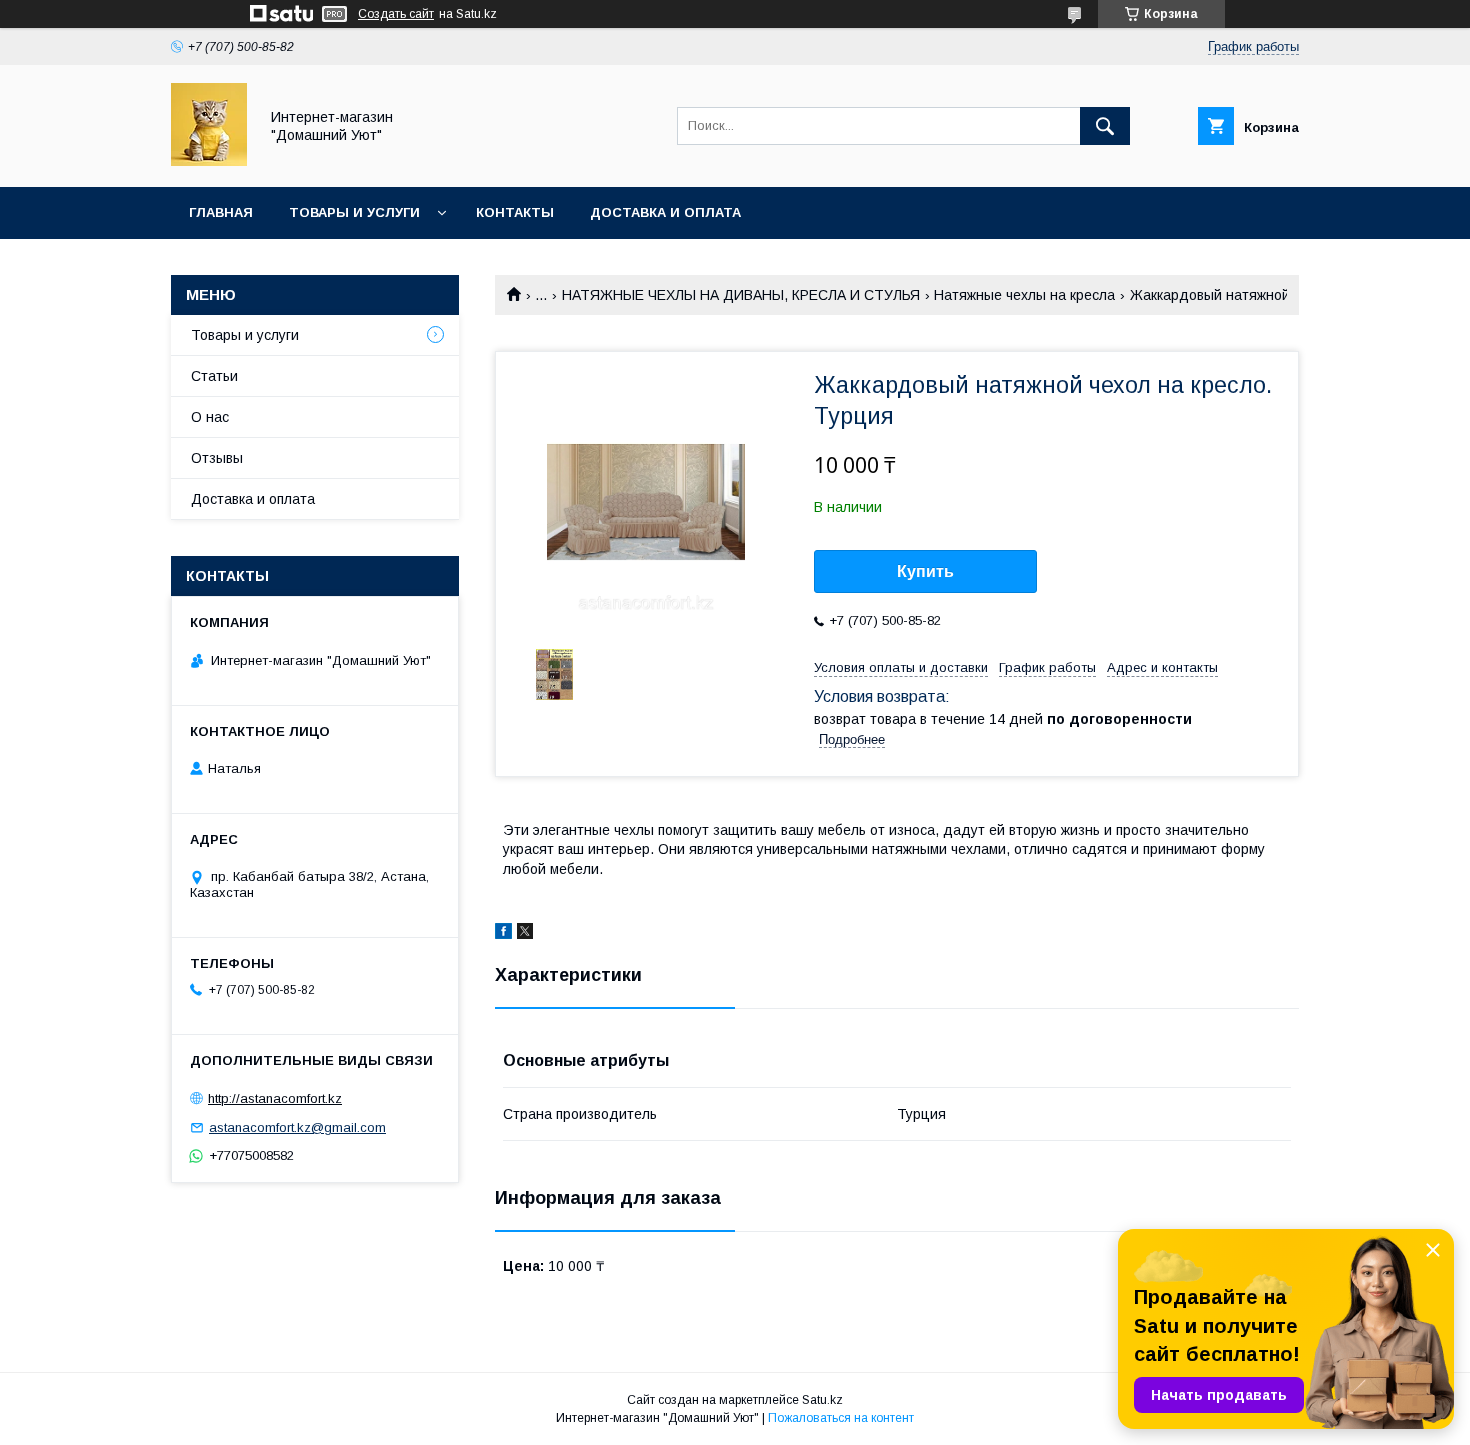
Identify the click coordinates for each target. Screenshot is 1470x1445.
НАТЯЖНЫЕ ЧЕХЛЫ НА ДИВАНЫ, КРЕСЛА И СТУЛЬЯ (741, 295)
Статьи (214, 376)
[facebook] (503, 934)
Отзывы (217, 458)
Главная (221, 212)
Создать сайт (396, 14)
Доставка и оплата (665, 212)
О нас (210, 417)
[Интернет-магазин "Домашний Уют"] (209, 161)
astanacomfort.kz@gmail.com (297, 1127)
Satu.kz (822, 1400)
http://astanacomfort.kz (275, 1098)
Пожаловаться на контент (841, 1418)
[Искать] (1105, 126)
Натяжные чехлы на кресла (1024, 295)
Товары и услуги (354, 212)
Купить (925, 571)
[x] (525, 934)
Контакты (515, 212)
